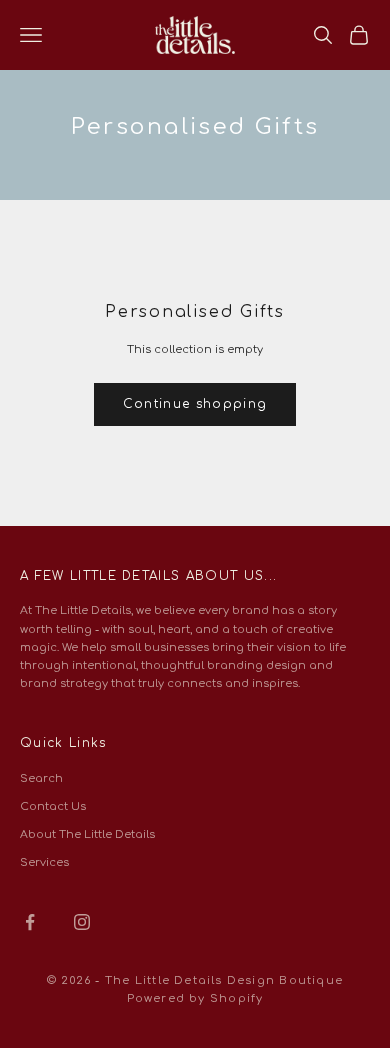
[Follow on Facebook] (30, 922)
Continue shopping (195, 404)
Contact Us (53, 806)
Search (41, 778)
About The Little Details (87, 834)
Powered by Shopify (195, 998)
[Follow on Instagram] (82, 922)
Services (44, 862)
